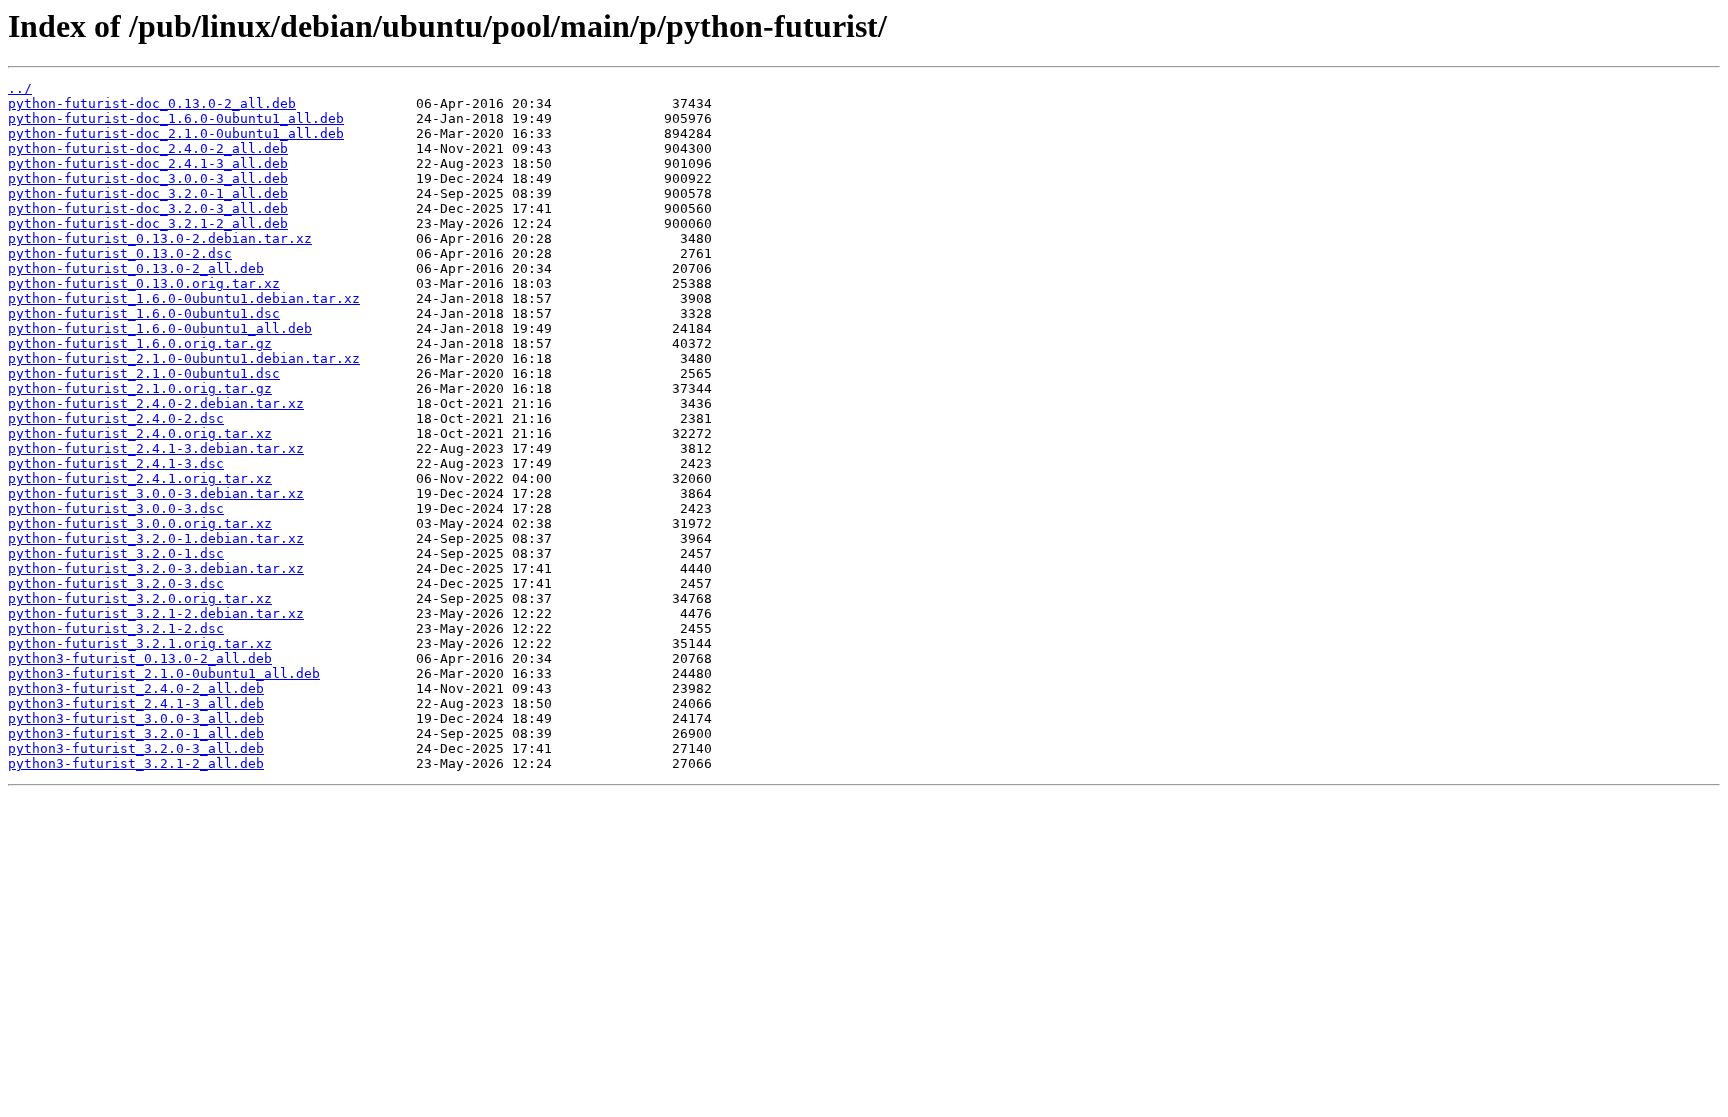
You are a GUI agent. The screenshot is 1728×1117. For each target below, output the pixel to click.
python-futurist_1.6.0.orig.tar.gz (140, 343)
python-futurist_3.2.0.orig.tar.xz (140, 598)
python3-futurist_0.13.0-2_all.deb (140, 658)
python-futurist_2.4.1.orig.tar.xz (140, 478)
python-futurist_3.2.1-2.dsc (116, 628)
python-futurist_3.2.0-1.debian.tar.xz (156, 538)
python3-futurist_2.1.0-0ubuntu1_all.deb (164, 673)
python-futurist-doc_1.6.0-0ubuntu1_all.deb (176, 118)
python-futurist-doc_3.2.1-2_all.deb (148, 223)
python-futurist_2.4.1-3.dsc (116, 463)
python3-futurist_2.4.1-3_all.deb (136, 703)
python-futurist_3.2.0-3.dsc (116, 583)
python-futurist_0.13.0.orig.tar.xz (144, 283)
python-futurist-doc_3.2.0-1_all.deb (148, 193)
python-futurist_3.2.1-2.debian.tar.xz (156, 613)
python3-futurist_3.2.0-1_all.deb (136, 733)
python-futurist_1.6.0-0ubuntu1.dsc (144, 313)
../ (20, 88)
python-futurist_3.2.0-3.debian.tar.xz (156, 568)
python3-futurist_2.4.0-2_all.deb (136, 688)
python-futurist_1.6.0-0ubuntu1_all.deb (160, 328)
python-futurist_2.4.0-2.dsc (116, 418)
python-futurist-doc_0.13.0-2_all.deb (152, 103)
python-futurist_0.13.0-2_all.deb (136, 268)
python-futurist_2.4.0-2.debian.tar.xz (156, 403)
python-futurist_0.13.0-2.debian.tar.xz (160, 238)
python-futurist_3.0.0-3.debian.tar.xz (156, 493)
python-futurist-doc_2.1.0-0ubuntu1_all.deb (176, 133)
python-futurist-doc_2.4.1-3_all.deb (148, 163)
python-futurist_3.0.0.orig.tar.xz (140, 523)
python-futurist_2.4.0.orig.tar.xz (140, 433)
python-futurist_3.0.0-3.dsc (116, 508)
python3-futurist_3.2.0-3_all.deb (136, 748)
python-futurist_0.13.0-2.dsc (120, 253)
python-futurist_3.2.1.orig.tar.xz (140, 643)
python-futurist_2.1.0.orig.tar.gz (140, 388)
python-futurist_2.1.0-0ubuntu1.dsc (144, 373)
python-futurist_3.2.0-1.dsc (116, 553)
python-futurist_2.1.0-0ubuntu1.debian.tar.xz (184, 358)
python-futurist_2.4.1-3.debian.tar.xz (156, 448)
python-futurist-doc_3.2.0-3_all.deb (148, 208)
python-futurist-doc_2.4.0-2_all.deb (148, 148)
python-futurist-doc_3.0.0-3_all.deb (148, 178)
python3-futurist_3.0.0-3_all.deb (136, 718)
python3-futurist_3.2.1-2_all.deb (136, 763)
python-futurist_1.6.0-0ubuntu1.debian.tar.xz (184, 298)
